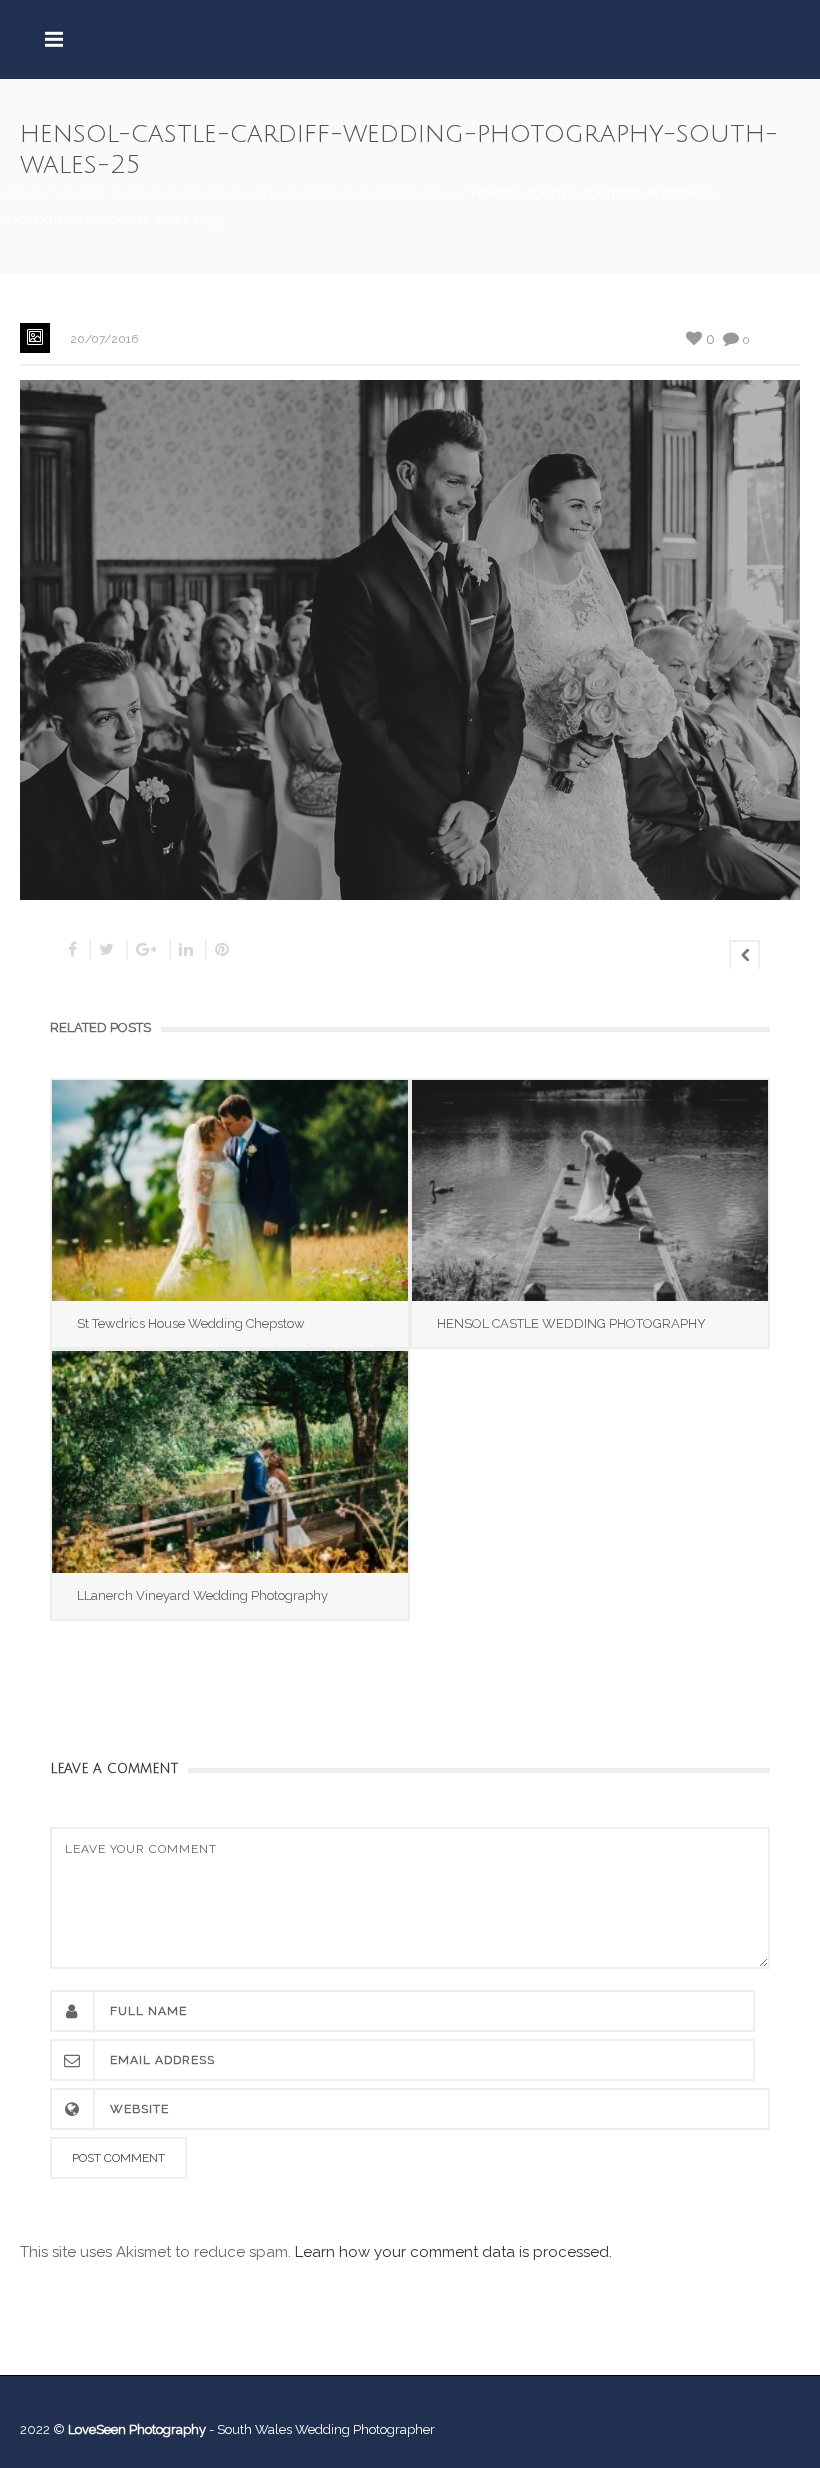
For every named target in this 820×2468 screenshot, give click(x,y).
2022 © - (118, 2429)
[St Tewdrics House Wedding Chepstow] (230, 1190)
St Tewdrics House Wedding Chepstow (191, 1323)
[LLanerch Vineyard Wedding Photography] (230, 1461)
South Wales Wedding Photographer (326, 2429)
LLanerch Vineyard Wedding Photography (202, 1595)
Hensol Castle (108, 194)
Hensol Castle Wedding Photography (316, 194)
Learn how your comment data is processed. (453, 2252)
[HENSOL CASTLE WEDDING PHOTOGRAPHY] (590, 1190)
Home (19, 194)
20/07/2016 (104, 339)
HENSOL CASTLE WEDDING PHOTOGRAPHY (571, 1323)
